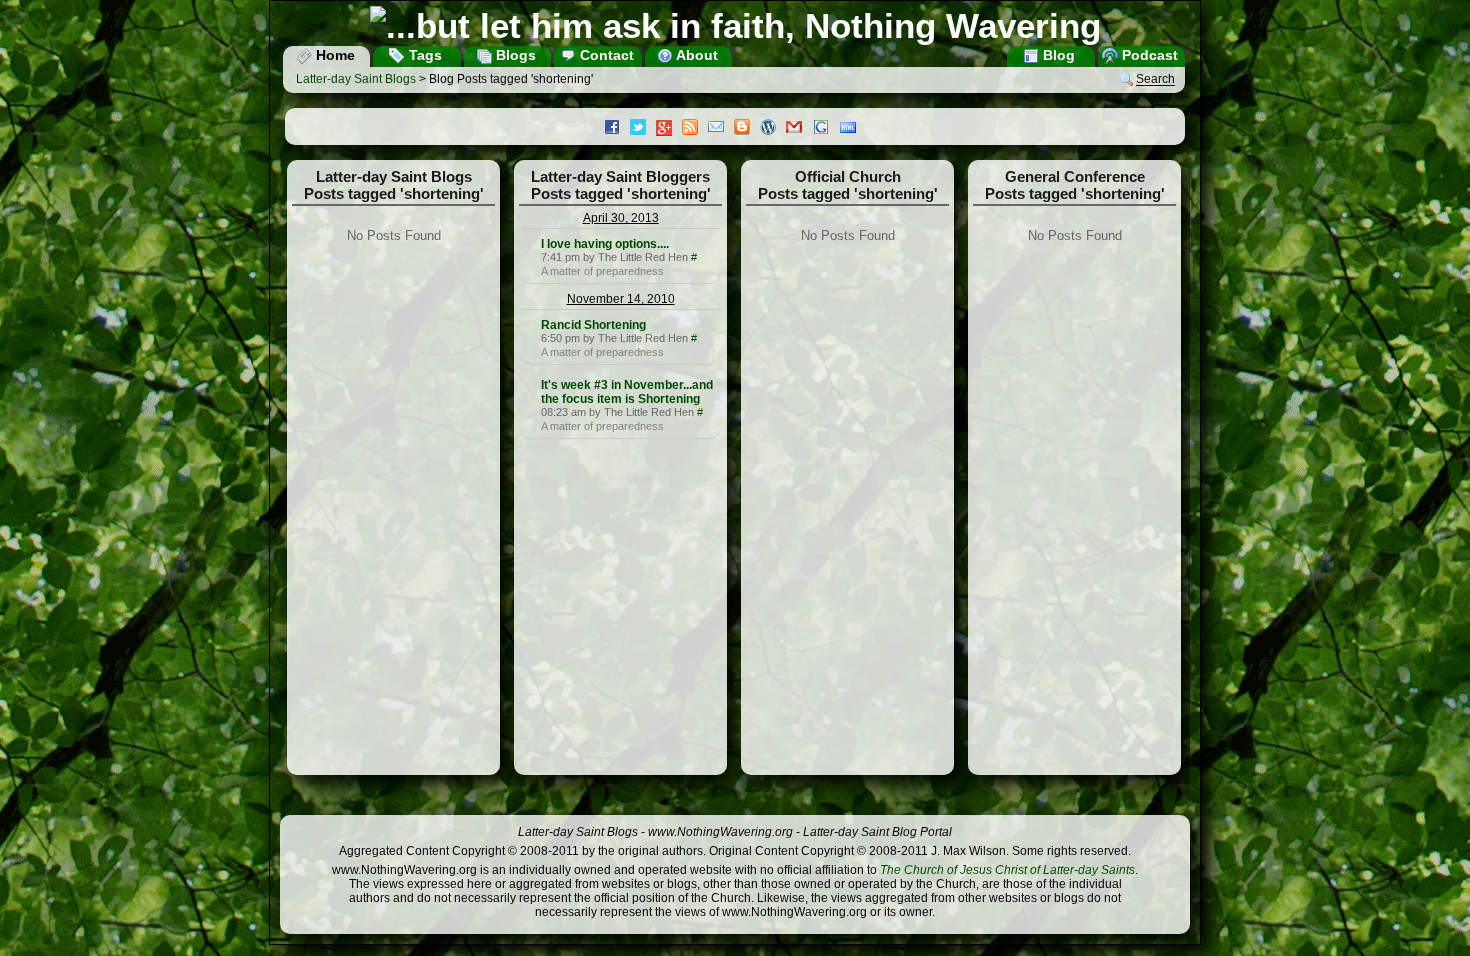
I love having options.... (605, 244)
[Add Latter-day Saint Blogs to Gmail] (799, 129)
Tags (423, 55)
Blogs (514, 55)
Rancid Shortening (593, 325)
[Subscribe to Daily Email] (721, 129)
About (695, 55)
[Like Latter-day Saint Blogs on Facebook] (617, 129)
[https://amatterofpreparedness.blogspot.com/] (529, 244)
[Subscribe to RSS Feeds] (695, 129)
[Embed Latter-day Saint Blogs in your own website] (853, 129)
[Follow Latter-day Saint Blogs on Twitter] (643, 129)
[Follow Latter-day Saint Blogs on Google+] (669, 129)
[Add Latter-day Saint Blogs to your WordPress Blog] (773, 129)
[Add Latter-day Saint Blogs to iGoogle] (826, 129)
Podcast (1148, 55)
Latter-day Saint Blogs (356, 79)
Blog (1057, 55)
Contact (605, 55)
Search (1155, 80)
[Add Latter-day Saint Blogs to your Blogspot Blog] (747, 129)
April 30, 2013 (621, 218)
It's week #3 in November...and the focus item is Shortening (627, 392)
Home (333, 55)
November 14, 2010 (621, 299)
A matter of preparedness (602, 271)
